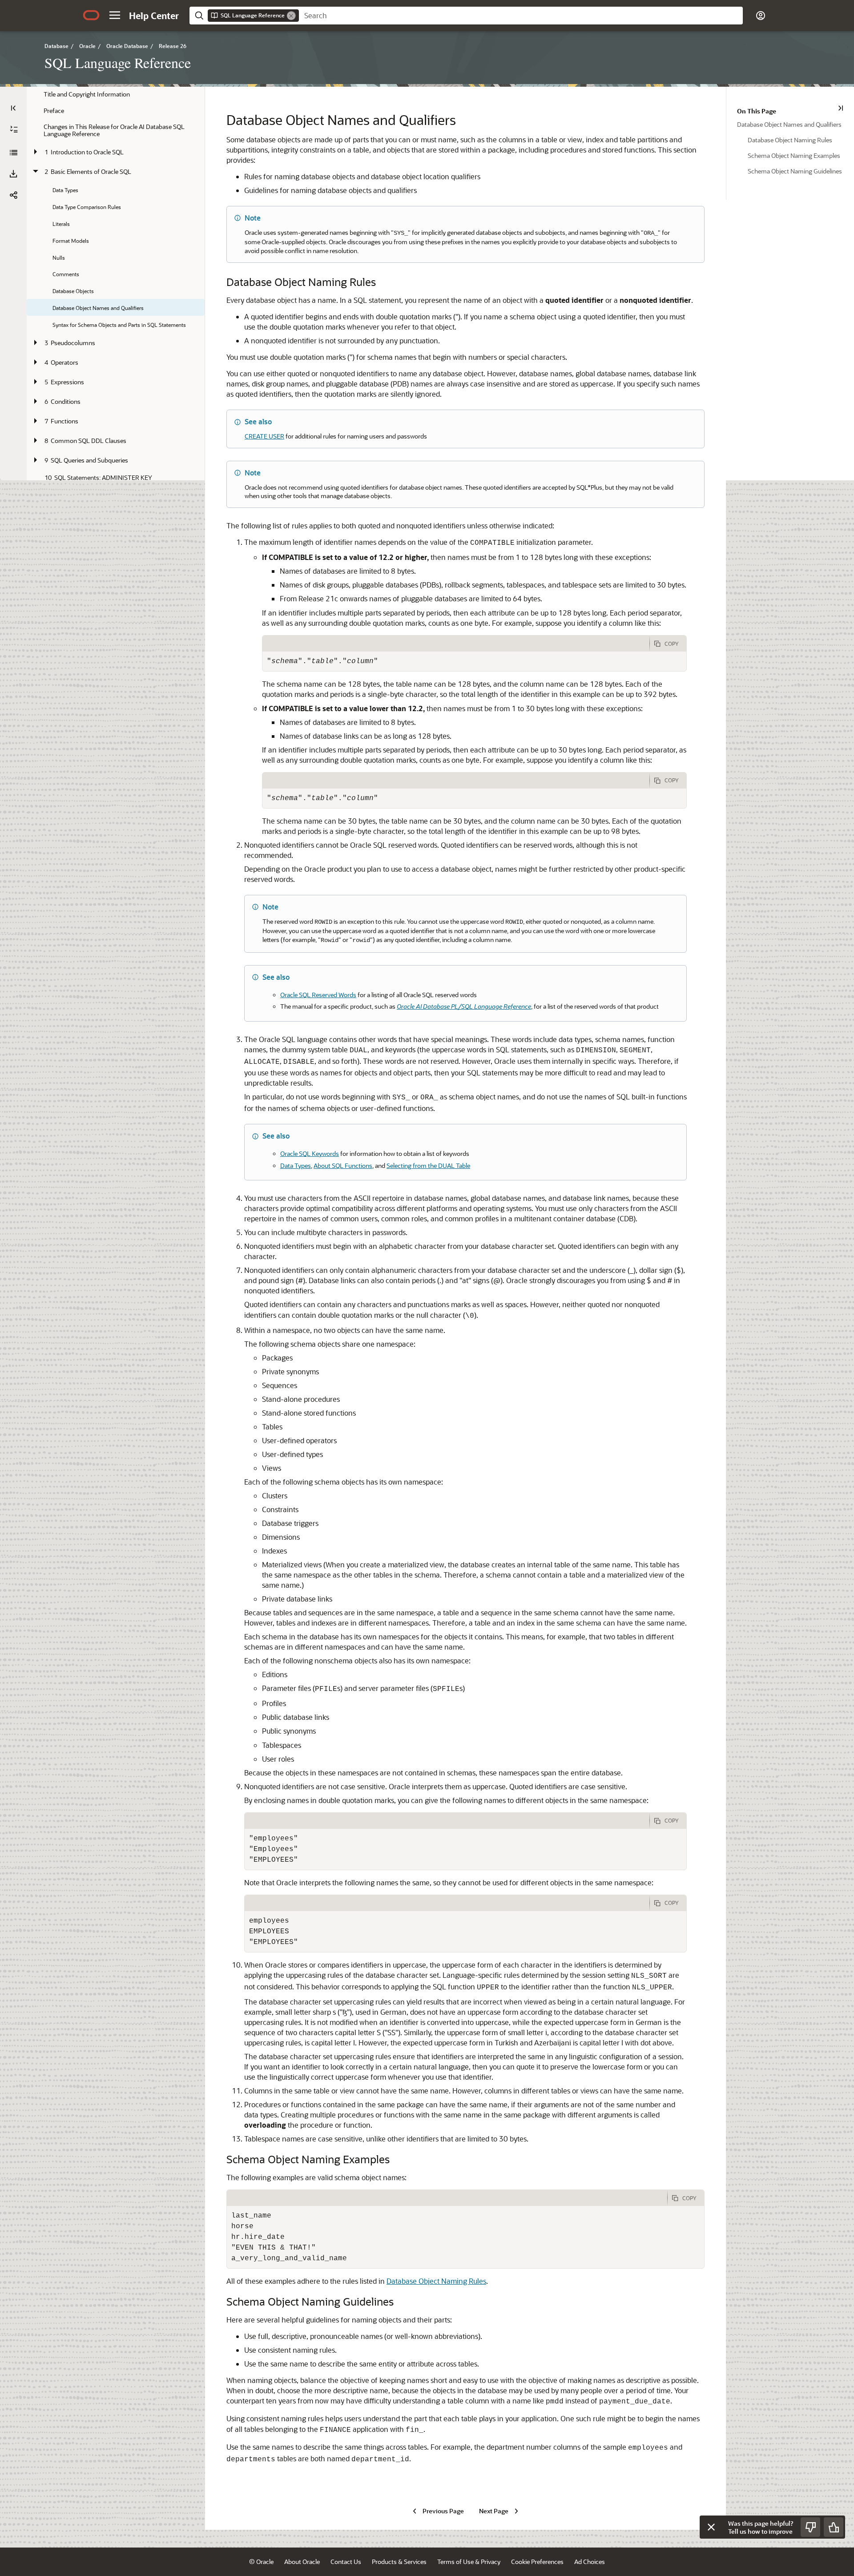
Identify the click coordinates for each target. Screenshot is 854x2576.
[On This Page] (841, 108)
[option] (790, 124)
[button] (115, 15)
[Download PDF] (13, 174)
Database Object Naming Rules (436, 2281)
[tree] (116, 462)
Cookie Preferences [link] (537, 2562)
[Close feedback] (711, 2527)
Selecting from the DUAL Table (428, 1165)
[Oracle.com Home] (91, 15)
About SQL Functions (343, 1165)
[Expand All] (14, 129)
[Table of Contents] (13, 108)
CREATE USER (264, 436)
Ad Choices (590, 2562)
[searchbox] (521, 16)
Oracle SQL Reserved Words (318, 995)
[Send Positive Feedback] (834, 2527)
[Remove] (291, 16)
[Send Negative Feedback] (810, 2527)
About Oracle (302, 2562)
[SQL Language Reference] (13, 153)
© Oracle (261, 2562)
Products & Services (399, 2562)
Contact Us (346, 2562)
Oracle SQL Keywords (310, 1153)
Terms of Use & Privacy (469, 2562)
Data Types (296, 1165)
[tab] (456, 644)
